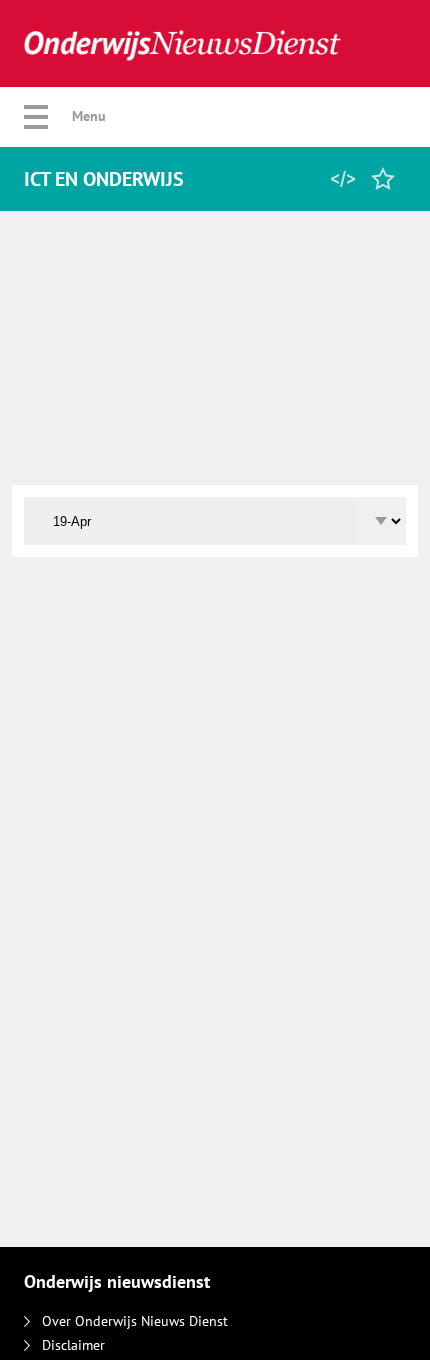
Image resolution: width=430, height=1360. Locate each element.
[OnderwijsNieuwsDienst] (182, 43)
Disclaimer (73, 1345)
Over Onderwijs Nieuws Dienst (135, 1321)
